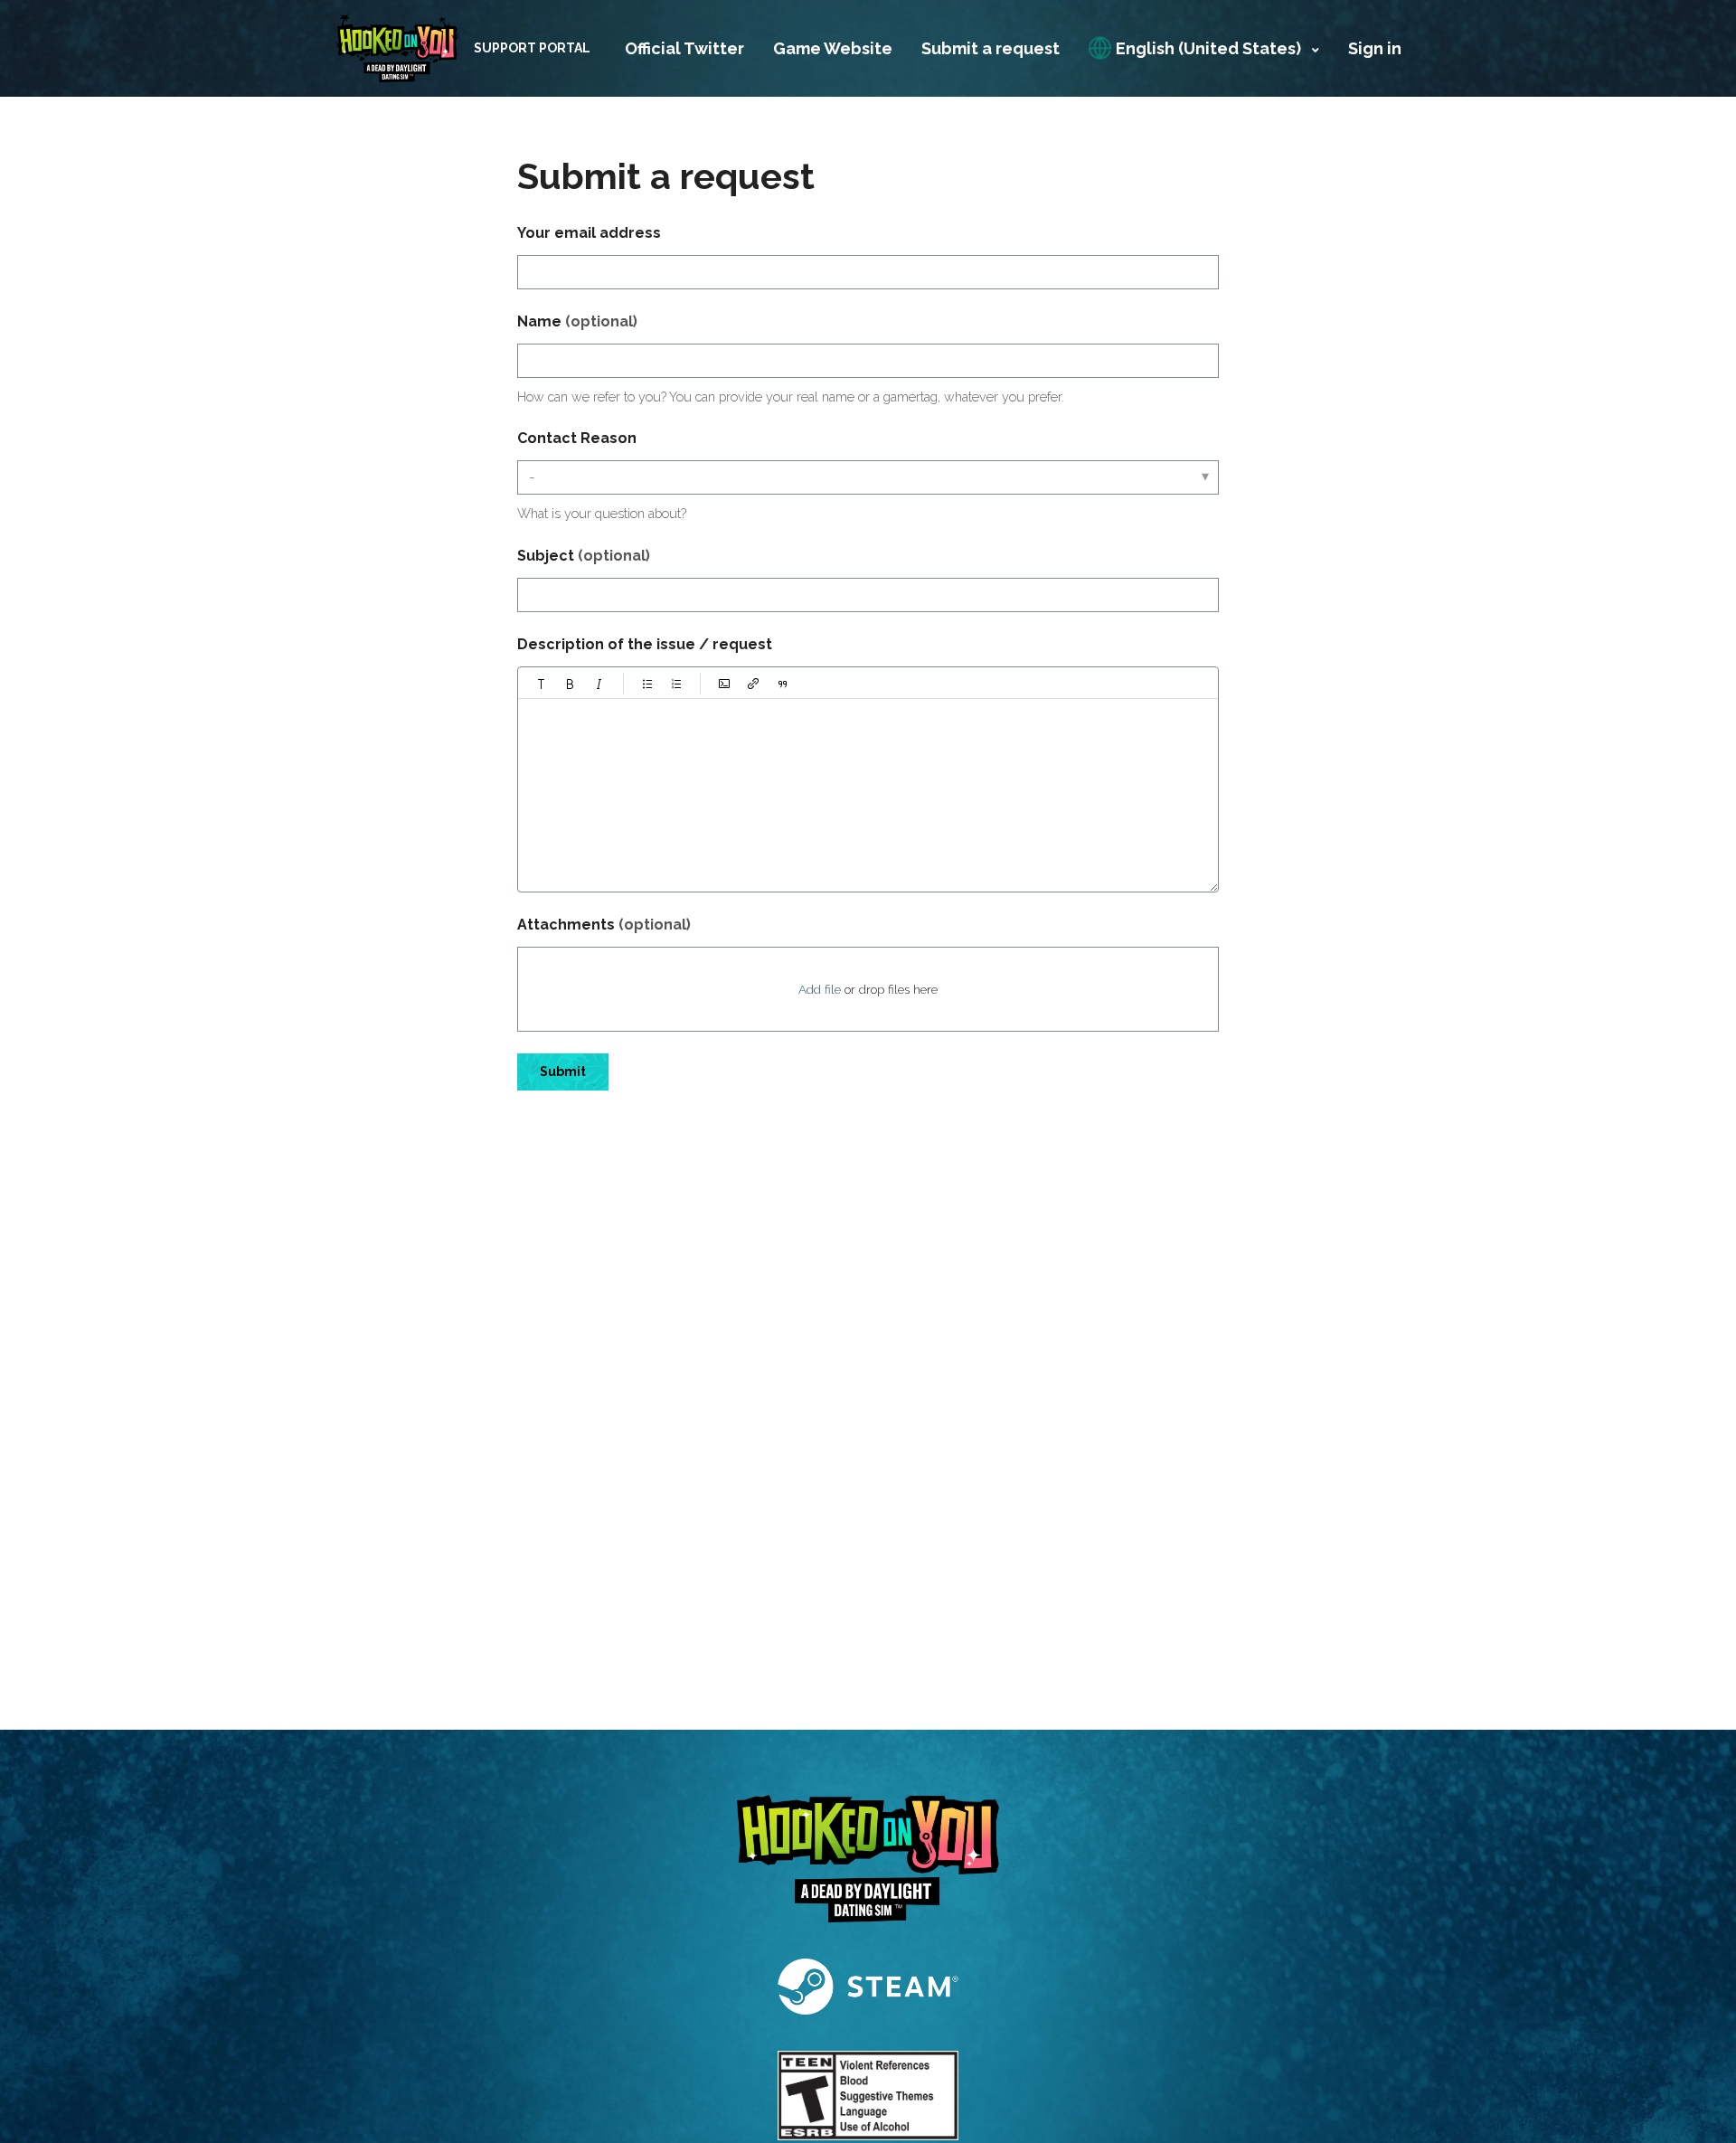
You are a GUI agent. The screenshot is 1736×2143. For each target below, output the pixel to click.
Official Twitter (684, 48)
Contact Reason (577, 438)
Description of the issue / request (645, 644)
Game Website (833, 48)
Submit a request (991, 48)
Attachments (604, 925)
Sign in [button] (1375, 48)
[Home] (397, 48)
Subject (584, 556)
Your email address (589, 233)
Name (577, 321)
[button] (542, 684)
